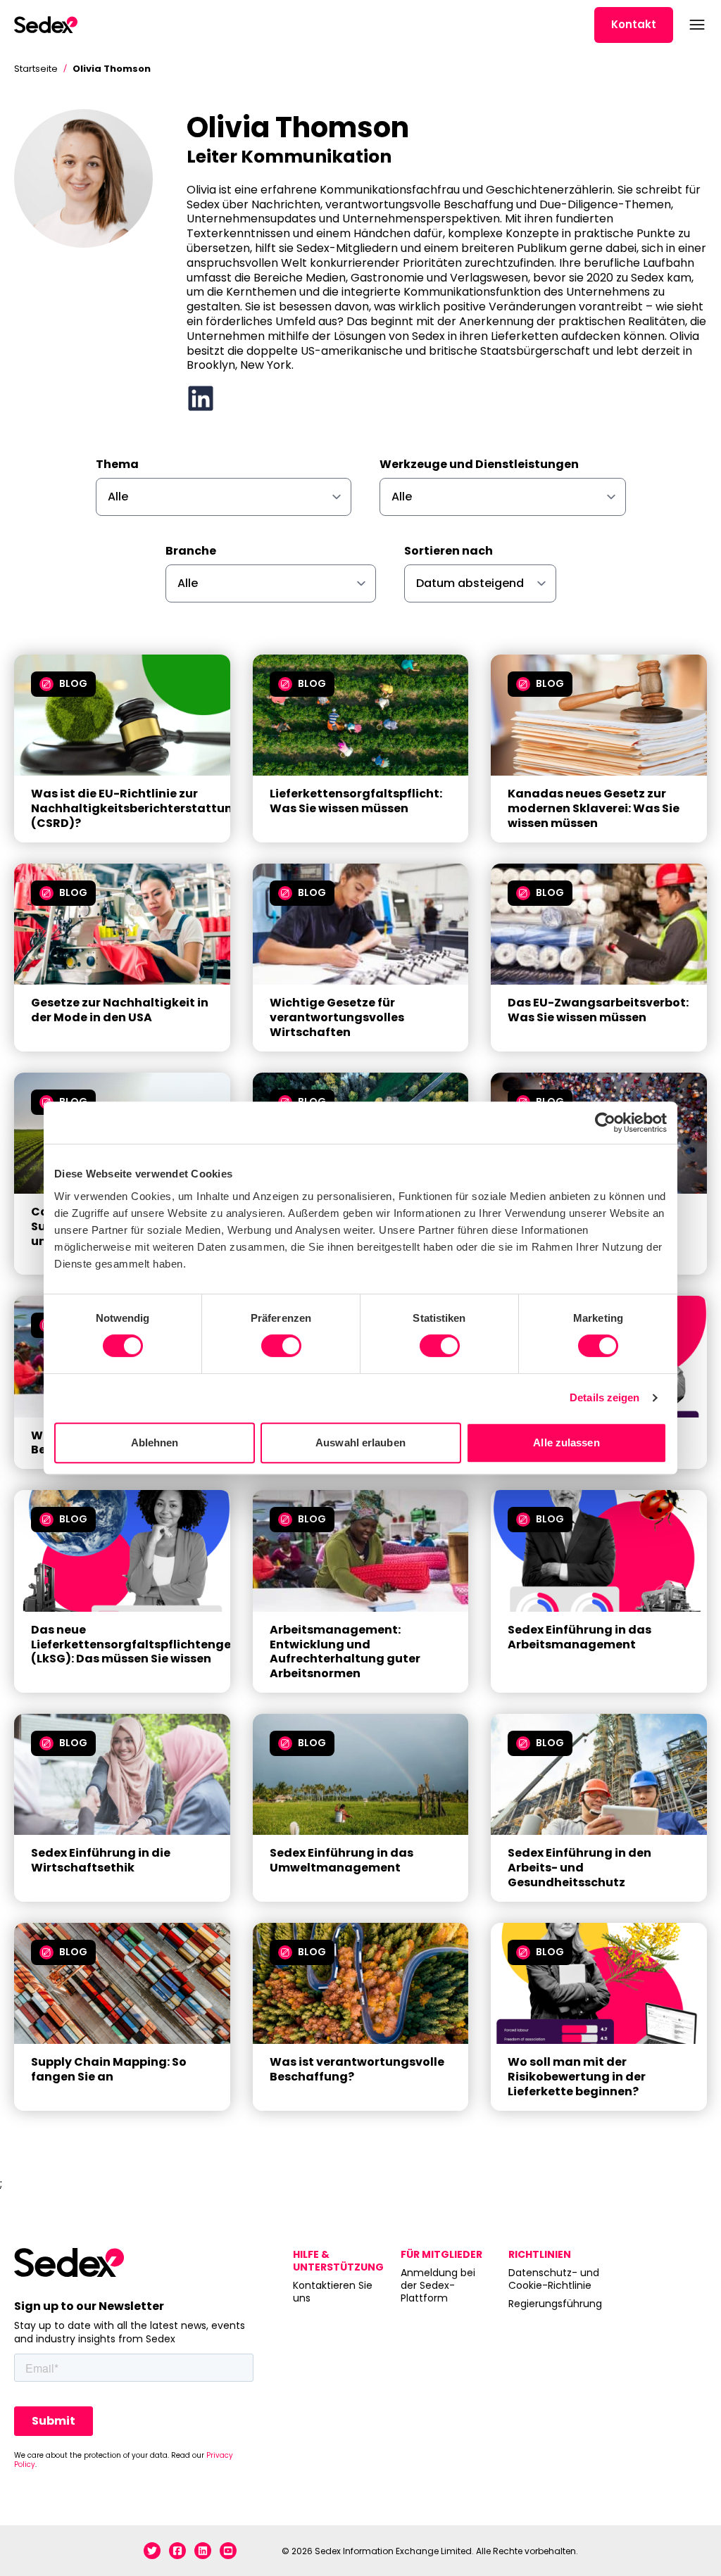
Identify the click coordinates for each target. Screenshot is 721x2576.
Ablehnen (155, 1442)
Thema (117, 465)
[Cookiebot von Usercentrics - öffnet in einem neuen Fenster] (605, 1123)
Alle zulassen (566, 1442)
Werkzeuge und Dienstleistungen (479, 465)
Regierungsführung (554, 2304)
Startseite (36, 69)
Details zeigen (604, 1397)
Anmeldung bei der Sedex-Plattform (438, 2286)
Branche (191, 551)
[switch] (281, 1346)
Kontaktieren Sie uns (333, 2292)
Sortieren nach (449, 551)
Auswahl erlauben (360, 1442)
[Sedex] (46, 25)
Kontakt (634, 24)
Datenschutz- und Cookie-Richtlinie (554, 2279)
